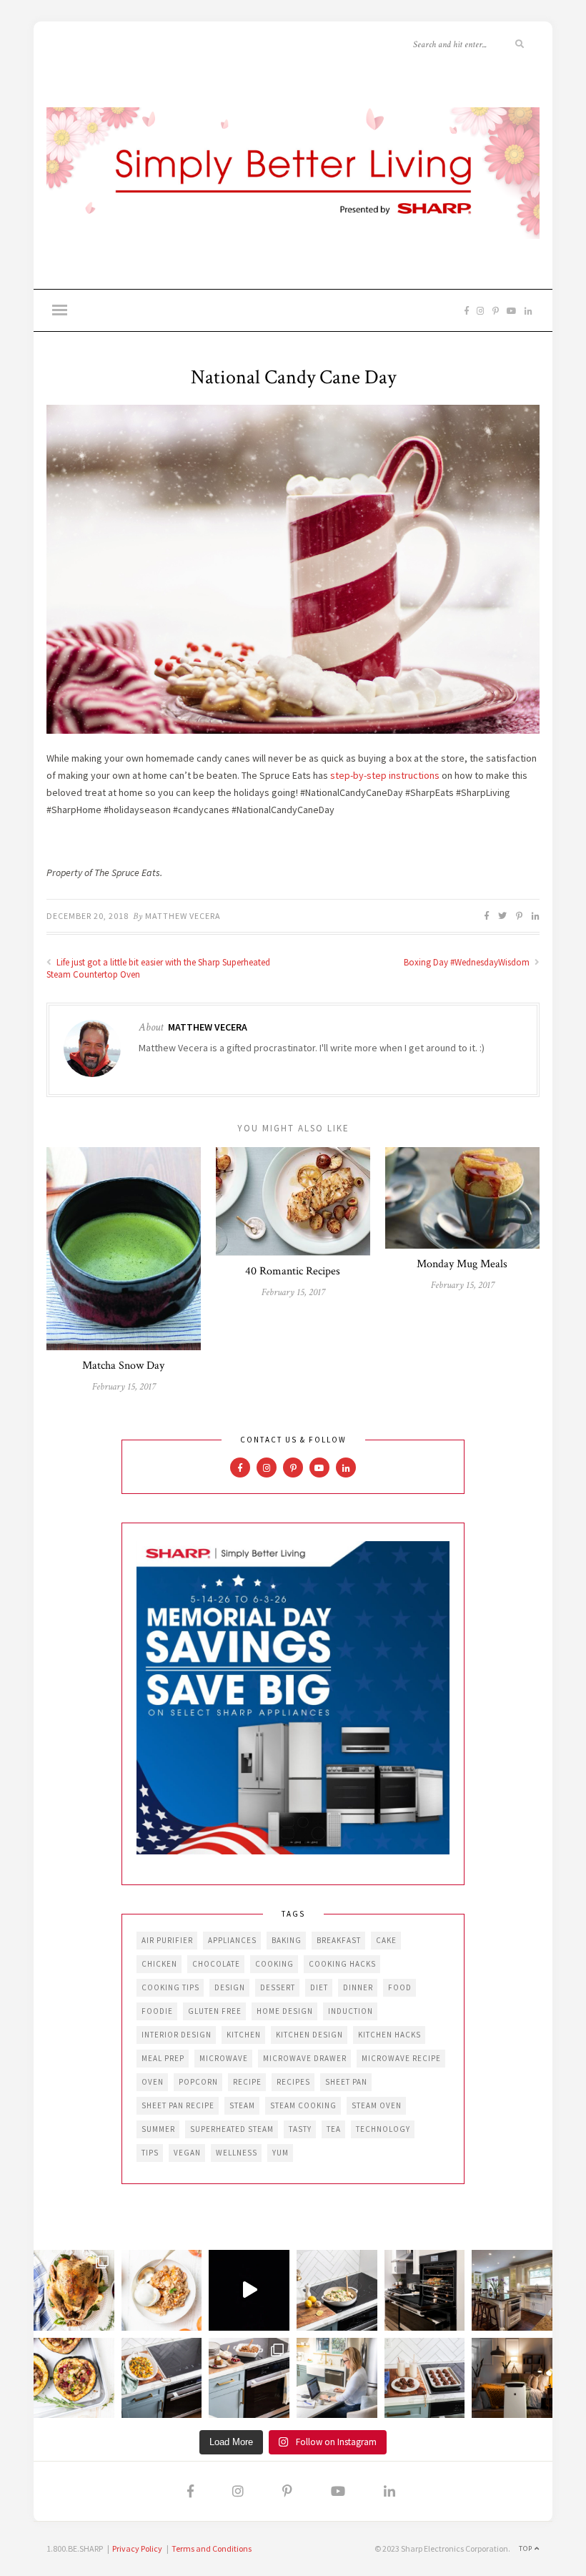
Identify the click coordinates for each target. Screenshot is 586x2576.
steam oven (377, 2105)
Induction (351, 2011)
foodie (157, 2011)
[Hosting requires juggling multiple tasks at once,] (425, 2290)
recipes (293, 2082)
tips (150, 2153)
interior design (177, 2035)
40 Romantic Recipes (293, 1271)
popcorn (198, 2082)
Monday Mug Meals (462, 1264)
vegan (187, 2153)
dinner (358, 1987)
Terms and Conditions (212, 2548)
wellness (237, 2153)
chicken (159, 1964)
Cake (386, 1940)
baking (287, 1940)
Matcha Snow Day (123, 1366)
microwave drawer (305, 2058)
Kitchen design (309, 2035)
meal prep (163, 2058)
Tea (334, 2129)
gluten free (215, 2011)
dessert (278, 1987)
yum (280, 2153)
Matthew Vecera (183, 916)
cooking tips (170, 1987)
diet (319, 1987)
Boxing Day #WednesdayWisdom (468, 962)
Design (230, 1987)
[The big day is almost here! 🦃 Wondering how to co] (74, 2290)
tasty (300, 2129)
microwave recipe (401, 2058)
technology (383, 2129)
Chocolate (216, 1964)
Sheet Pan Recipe (178, 2105)
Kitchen (244, 2035)
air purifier (167, 1940)
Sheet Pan (346, 2082)
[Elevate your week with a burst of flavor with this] (337, 2290)
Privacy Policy (137, 2548)
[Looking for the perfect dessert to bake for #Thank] (162, 2290)
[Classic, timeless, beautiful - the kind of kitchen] (512, 2290)
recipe (247, 2082)
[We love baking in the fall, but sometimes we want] (425, 2378)
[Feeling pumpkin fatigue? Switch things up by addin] (74, 2378)
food (400, 1987)
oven (153, 2082)
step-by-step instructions (385, 775)
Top (527, 2548)
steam (242, 2105)
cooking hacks (342, 1964)
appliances (232, 1940)
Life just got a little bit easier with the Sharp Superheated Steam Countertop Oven (158, 968)
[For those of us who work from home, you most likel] (337, 2378)
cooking (274, 1964)
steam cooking (303, 2105)
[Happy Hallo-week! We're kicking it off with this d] (249, 2378)
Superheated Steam (232, 2129)
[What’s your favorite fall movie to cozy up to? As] (249, 2290)
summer (158, 2129)
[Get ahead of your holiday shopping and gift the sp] (512, 2378)
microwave (224, 2058)
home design (285, 2011)
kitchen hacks (389, 2035)
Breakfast (339, 1940)
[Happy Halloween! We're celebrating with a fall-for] (162, 2378)
